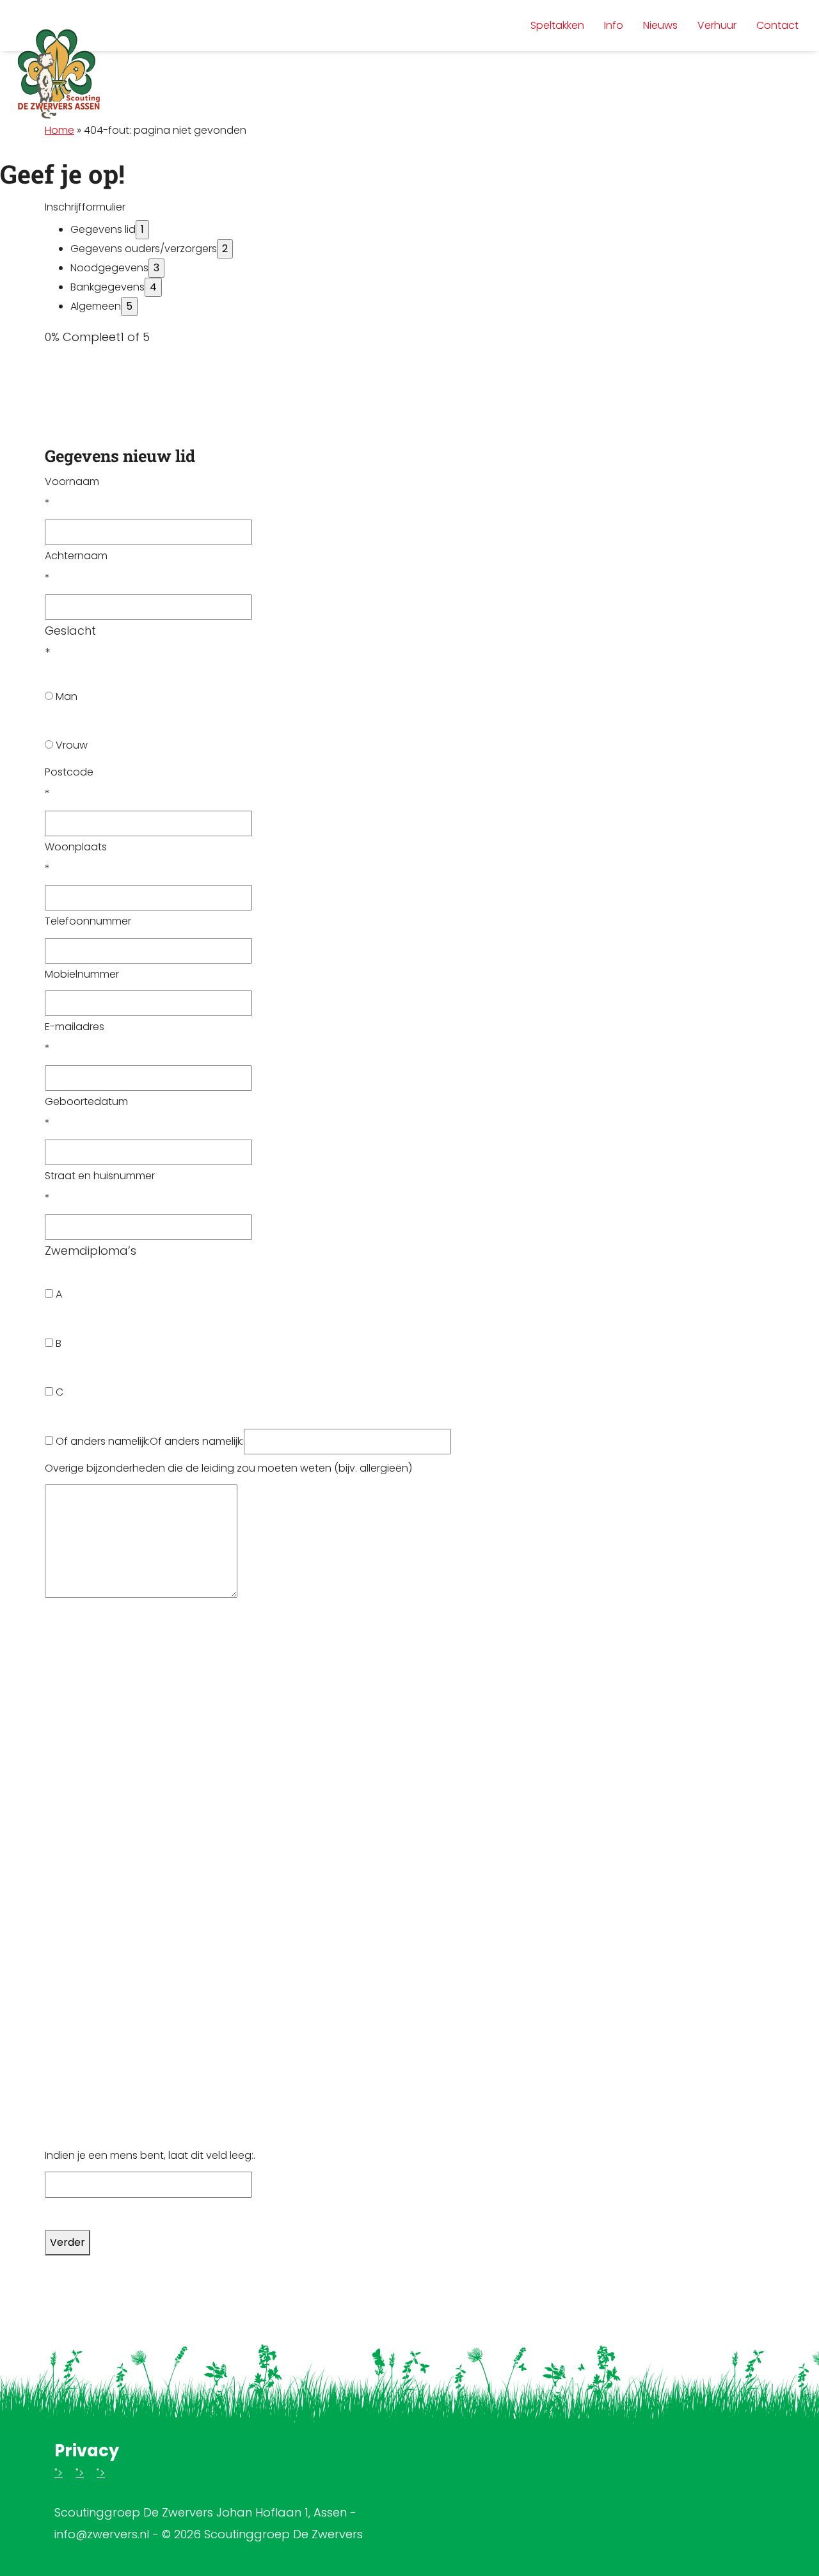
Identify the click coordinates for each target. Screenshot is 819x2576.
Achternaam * (76, 567)
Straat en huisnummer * (100, 1187)
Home (60, 130)
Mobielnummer (82, 974)
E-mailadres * (75, 1038)
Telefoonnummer (88, 921)
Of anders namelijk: (101, 1441)
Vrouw (70, 745)
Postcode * (69, 783)
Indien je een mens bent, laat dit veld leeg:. (150, 2155)
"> (59, 2473)
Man (65, 696)
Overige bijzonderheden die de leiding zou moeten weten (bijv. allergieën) (228, 1468)
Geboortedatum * (86, 1112)
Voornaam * (72, 492)
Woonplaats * (76, 858)
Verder (68, 2242)
